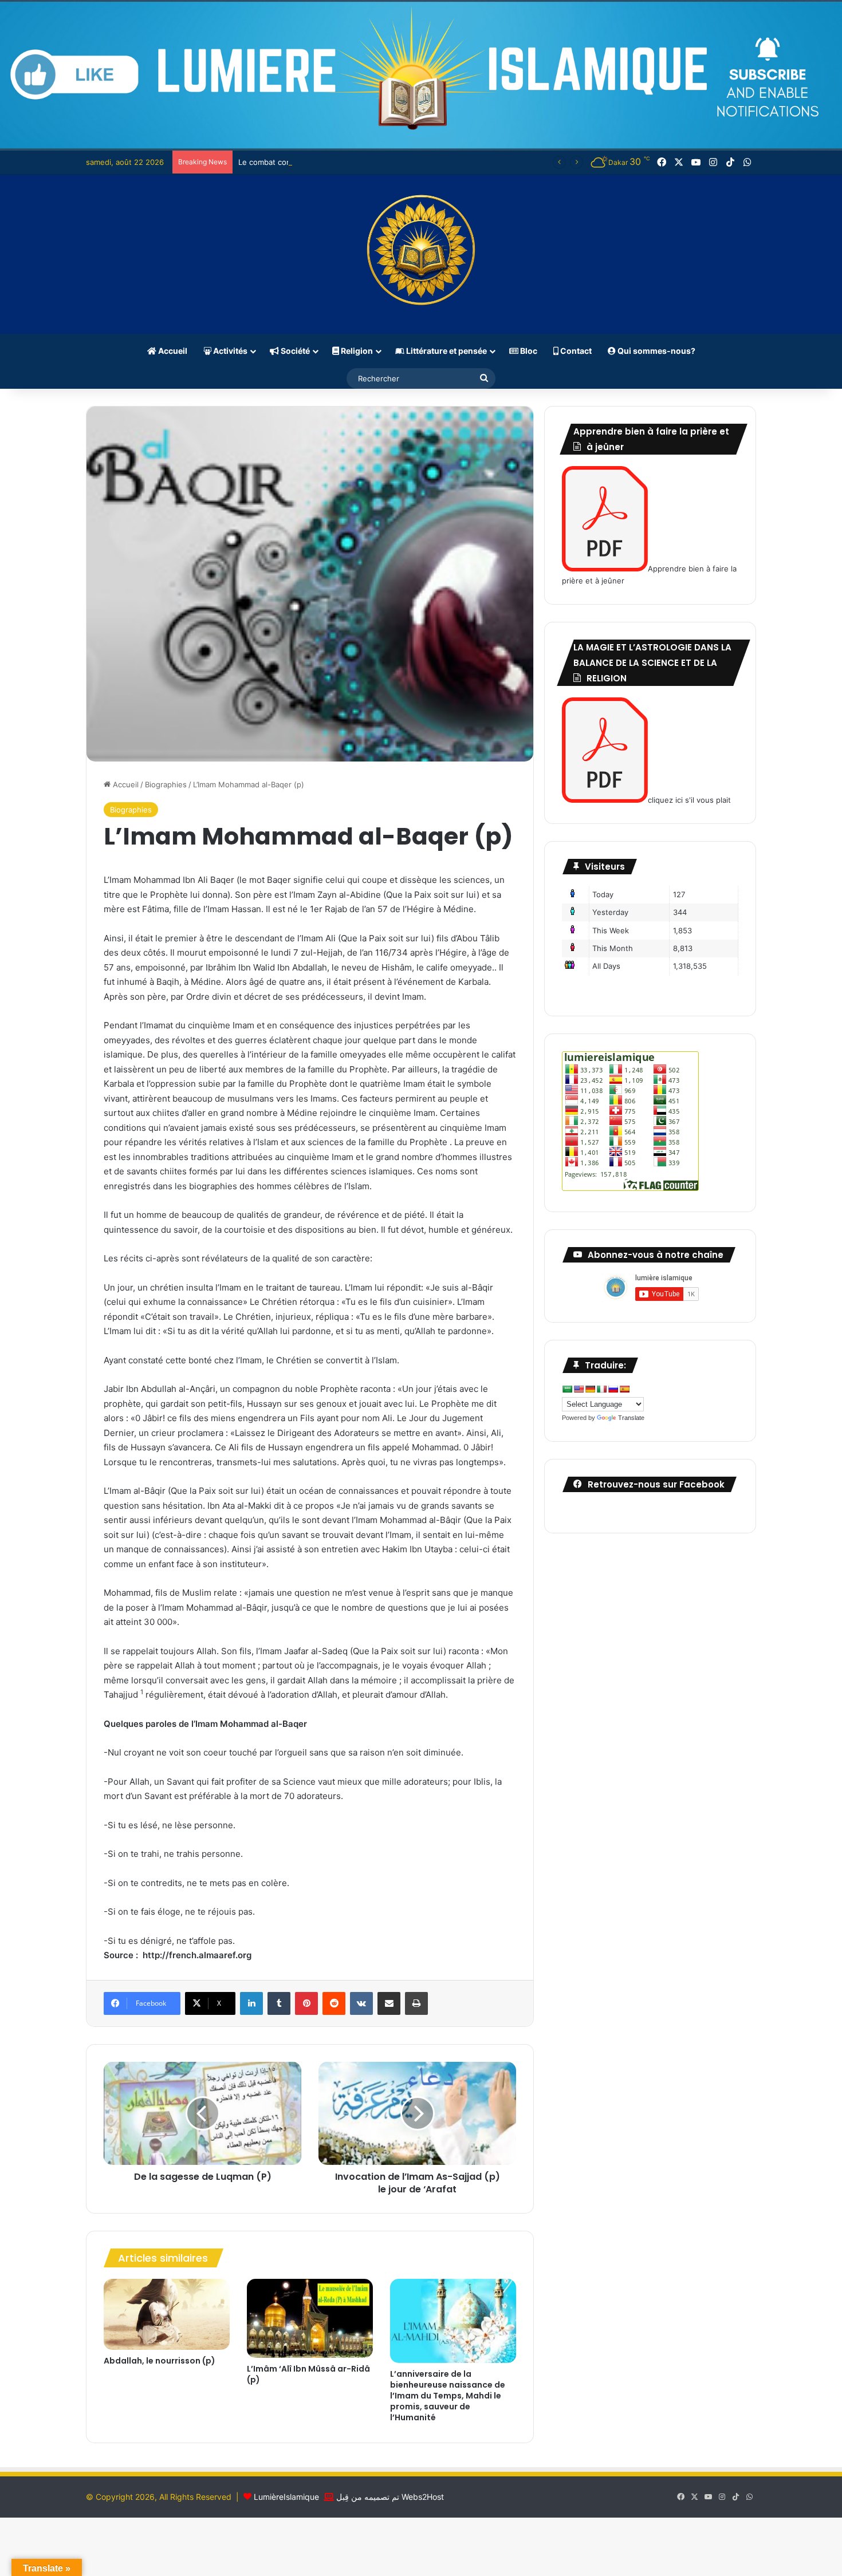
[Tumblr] (279, 2003)
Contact (575, 351)
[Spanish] (624, 1389)
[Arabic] (567, 1389)
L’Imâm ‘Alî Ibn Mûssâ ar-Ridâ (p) (308, 2374)
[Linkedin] (251, 2003)
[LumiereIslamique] (421, 254)
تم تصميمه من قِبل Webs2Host (390, 2497)
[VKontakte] (361, 2003)
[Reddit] (334, 2003)
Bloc (528, 351)
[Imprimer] (416, 2003)
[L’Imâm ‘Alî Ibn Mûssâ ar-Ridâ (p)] (310, 2318)
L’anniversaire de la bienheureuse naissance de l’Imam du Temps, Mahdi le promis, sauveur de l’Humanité (448, 2396)
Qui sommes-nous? (656, 351)
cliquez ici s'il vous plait (689, 800)
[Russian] (613, 1389)
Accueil (172, 351)
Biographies (166, 784)
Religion (356, 351)
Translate (631, 1418)
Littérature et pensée (446, 351)
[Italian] (601, 1389)
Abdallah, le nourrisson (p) (160, 2361)
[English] (579, 1389)
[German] (590, 1389)
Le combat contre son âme (286, 162)
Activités (229, 351)
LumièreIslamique (286, 2497)
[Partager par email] (389, 2003)
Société (294, 351)
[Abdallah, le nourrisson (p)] (167, 2314)
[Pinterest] (306, 2003)
